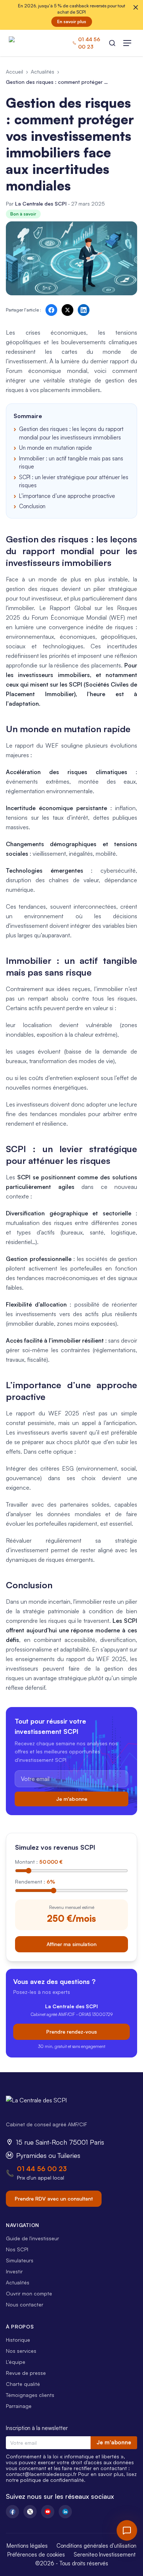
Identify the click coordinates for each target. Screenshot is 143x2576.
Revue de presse (26, 2373)
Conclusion (32, 506)
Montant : (39, 1862)
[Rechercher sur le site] (112, 43)
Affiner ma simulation (71, 1944)
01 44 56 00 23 (42, 2169)
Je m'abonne (72, 1799)
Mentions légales (27, 2546)
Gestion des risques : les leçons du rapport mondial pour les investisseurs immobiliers (71, 433)
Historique (18, 2340)
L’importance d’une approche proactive (67, 496)
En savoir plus (72, 22)
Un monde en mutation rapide (56, 448)
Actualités (43, 72)
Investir (14, 2271)
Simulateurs (20, 2260)
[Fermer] (136, 7)
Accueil (14, 72)
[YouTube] (48, 2512)
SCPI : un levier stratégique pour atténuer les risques (74, 481)
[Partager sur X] (67, 310)
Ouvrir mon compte (29, 2293)
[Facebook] (12, 2512)
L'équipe (16, 2362)
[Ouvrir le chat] (127, 2530)
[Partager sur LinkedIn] (84, 310)
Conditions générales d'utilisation (96, 2546)
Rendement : (35, 1882)
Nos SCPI (17, 2249)
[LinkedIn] (65, 2512)
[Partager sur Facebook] (51, 310)
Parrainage (19, 2406)
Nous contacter (25, 2304)
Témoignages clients (30, 2395)
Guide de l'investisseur (32, 2238)
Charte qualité (23, 2384)
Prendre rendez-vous (71, 2032)
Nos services (21, 2351)
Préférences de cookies (36, 2554)
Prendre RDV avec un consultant (54, 2199)
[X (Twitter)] (30, 2512)
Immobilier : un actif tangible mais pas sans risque (71, 463)
